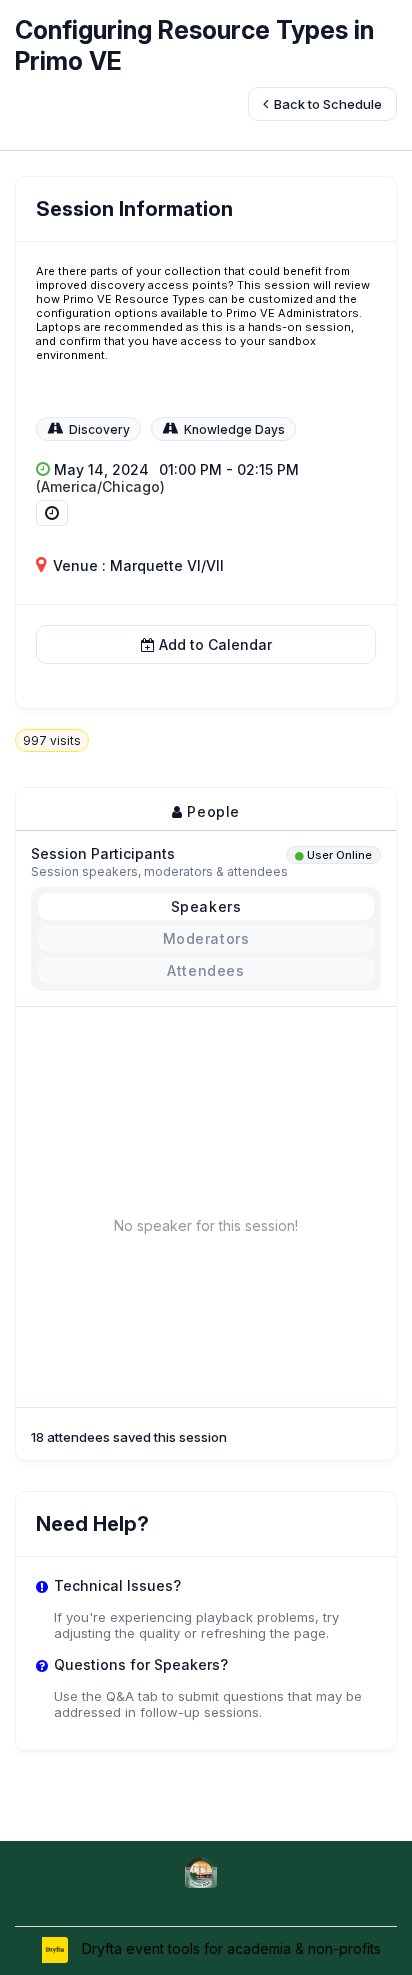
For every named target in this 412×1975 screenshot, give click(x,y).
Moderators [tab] (206, 938)
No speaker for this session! (206, 1225)
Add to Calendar (215, 644)
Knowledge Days (234, 429)
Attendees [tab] (205, 970)
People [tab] (211, 811)
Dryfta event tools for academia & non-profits (229, 1948)
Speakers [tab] (206, 906)
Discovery (99, 429)
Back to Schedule (326, 104)
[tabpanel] (206, 1124)
